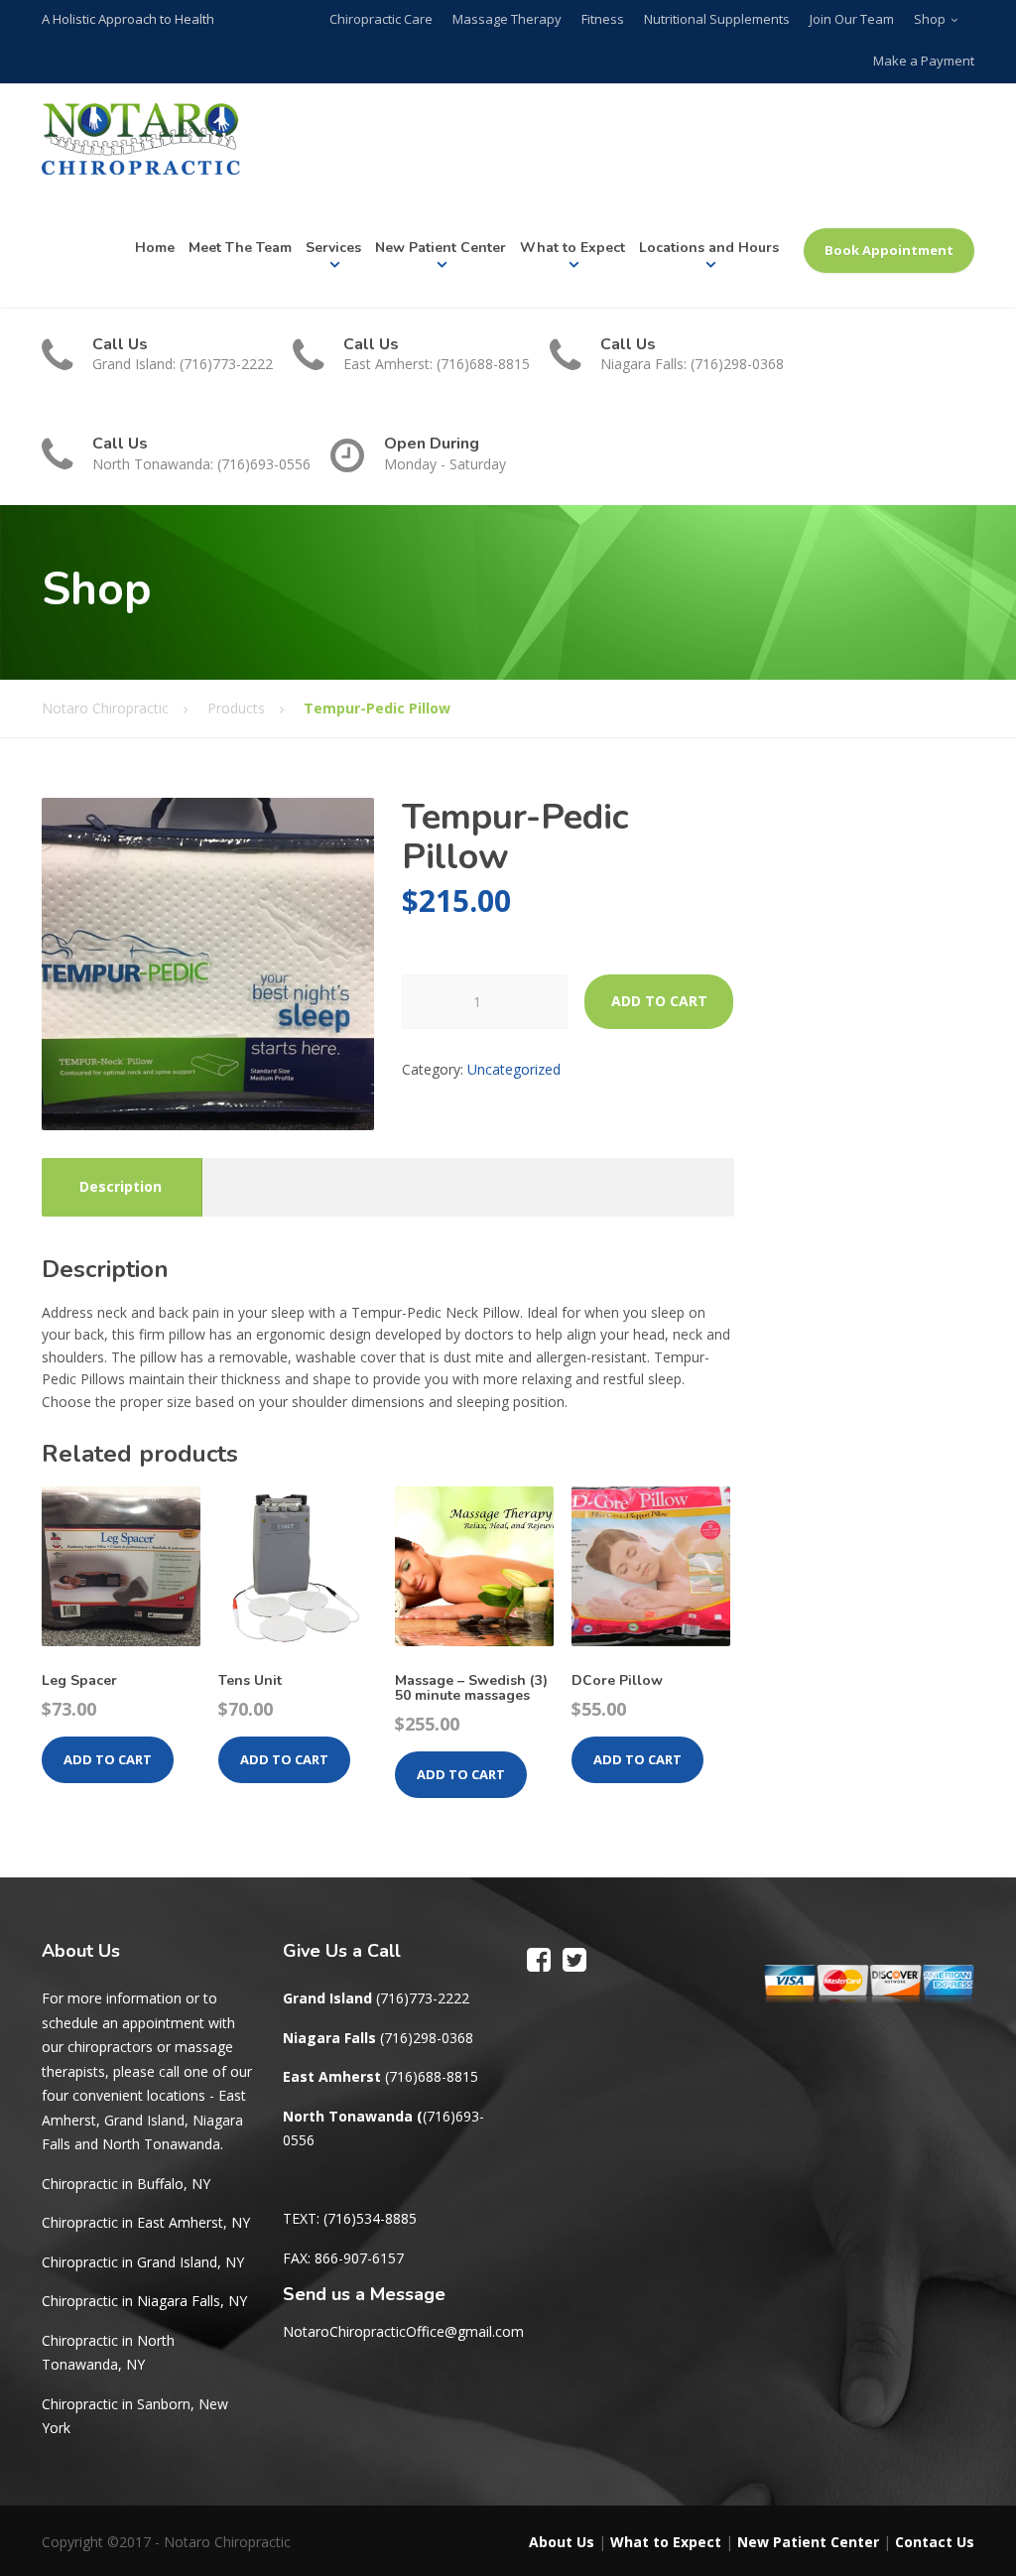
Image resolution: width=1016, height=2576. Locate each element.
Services (333, 248)
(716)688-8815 (432, 2076)
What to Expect (572, 248)
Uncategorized (514, 1069)
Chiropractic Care (381, 19)
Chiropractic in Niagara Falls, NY (144, 2301)
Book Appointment (889, 250)
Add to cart (659, 1001)
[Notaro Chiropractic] (141, 139)
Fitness (603, 19)
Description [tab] (121, 1186)
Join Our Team (852, 19)
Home (155, 248)
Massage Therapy (507, 19)
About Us (562, 2542)
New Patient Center (441, 248)
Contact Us (935, 2542)
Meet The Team (240, 248)
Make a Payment (924, 61)
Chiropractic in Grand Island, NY (143, 2262)
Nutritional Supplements (717, 19)
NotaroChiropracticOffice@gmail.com (403, 2331)
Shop (930, 19)
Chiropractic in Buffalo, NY (126, 2184)
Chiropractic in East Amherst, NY (146, 2222)
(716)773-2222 (423, 1998)
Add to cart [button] (108, 1759)
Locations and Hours (709, 248)
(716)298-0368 (427, 2038)
